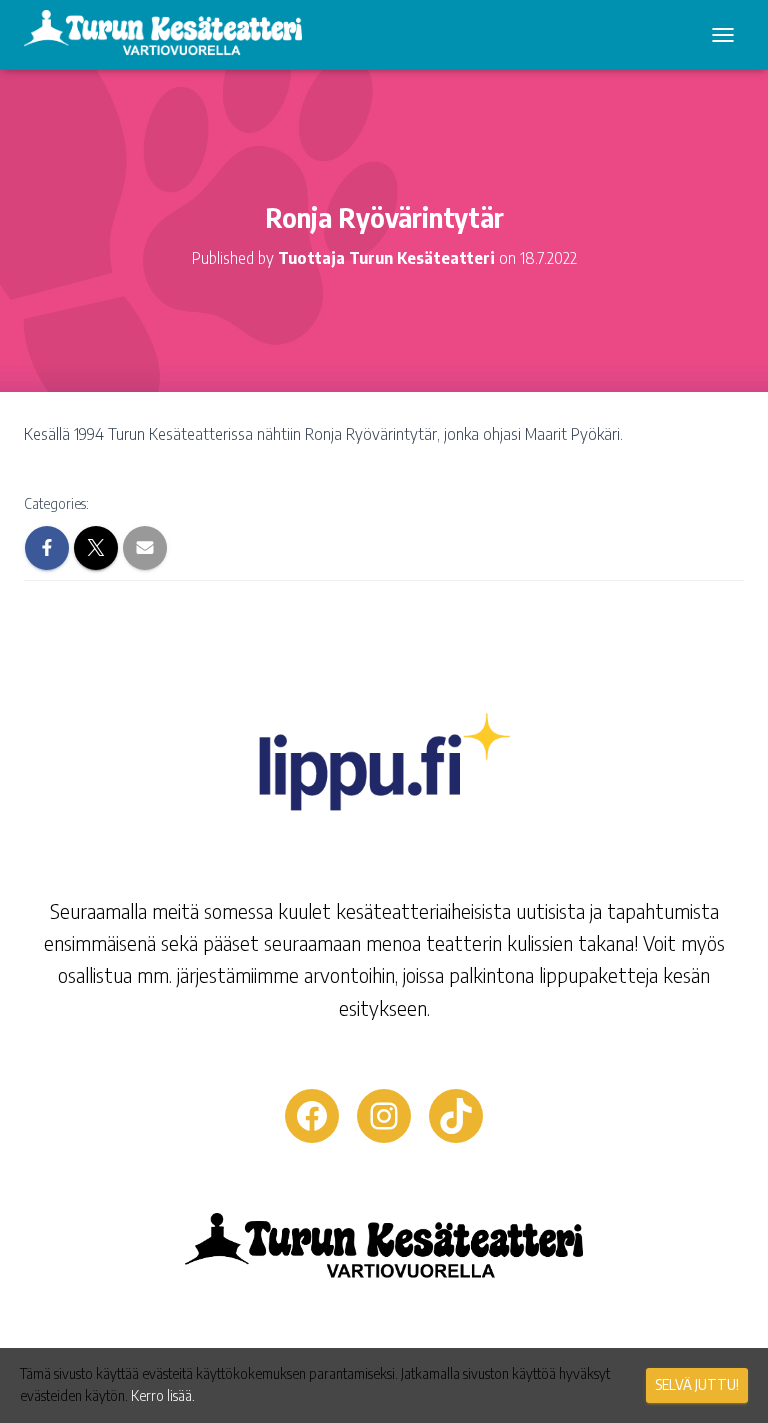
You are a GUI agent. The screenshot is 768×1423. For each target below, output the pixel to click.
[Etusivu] (170, 35)
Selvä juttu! (697, 1384)
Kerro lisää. (163, 1395)
